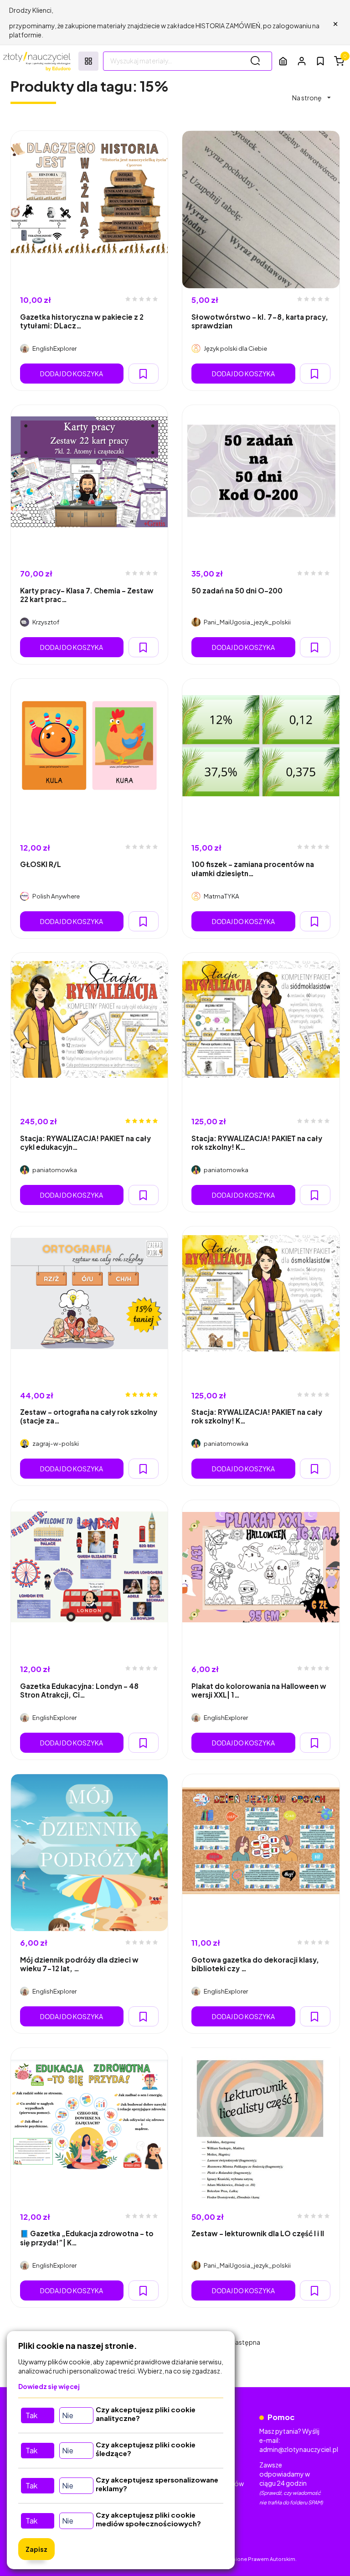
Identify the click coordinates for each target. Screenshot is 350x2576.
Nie (68, 2415)
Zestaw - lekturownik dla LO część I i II (258, 2233)
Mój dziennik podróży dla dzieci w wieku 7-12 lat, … (79, 1964)
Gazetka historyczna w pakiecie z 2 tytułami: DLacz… (82, 321)
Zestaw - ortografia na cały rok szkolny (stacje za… (89, 1416)
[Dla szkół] (283, 61)
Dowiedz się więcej (49, 2386)
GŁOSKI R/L (41, 864)
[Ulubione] (320, 61)
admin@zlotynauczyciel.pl (299, 2449)
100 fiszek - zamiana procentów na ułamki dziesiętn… (253, 868)
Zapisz (36, 2549)
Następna (245, 2342)
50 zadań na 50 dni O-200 (237, 590)
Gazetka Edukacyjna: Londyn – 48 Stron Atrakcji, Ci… (79, 1690)
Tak (31, 2415)
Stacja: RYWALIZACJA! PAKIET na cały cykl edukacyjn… (85, 1143)
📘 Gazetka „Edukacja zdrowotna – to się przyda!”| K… (87, 2238)
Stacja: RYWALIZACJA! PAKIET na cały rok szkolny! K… (257, 1143)
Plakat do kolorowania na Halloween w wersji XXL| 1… (259, 1690)
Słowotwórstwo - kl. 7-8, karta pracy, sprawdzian (260, 321)
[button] (302, 61)
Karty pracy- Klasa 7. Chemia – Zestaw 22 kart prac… (87, 595)
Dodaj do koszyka (72, 374)
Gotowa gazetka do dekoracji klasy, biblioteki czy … (255, 1964)
